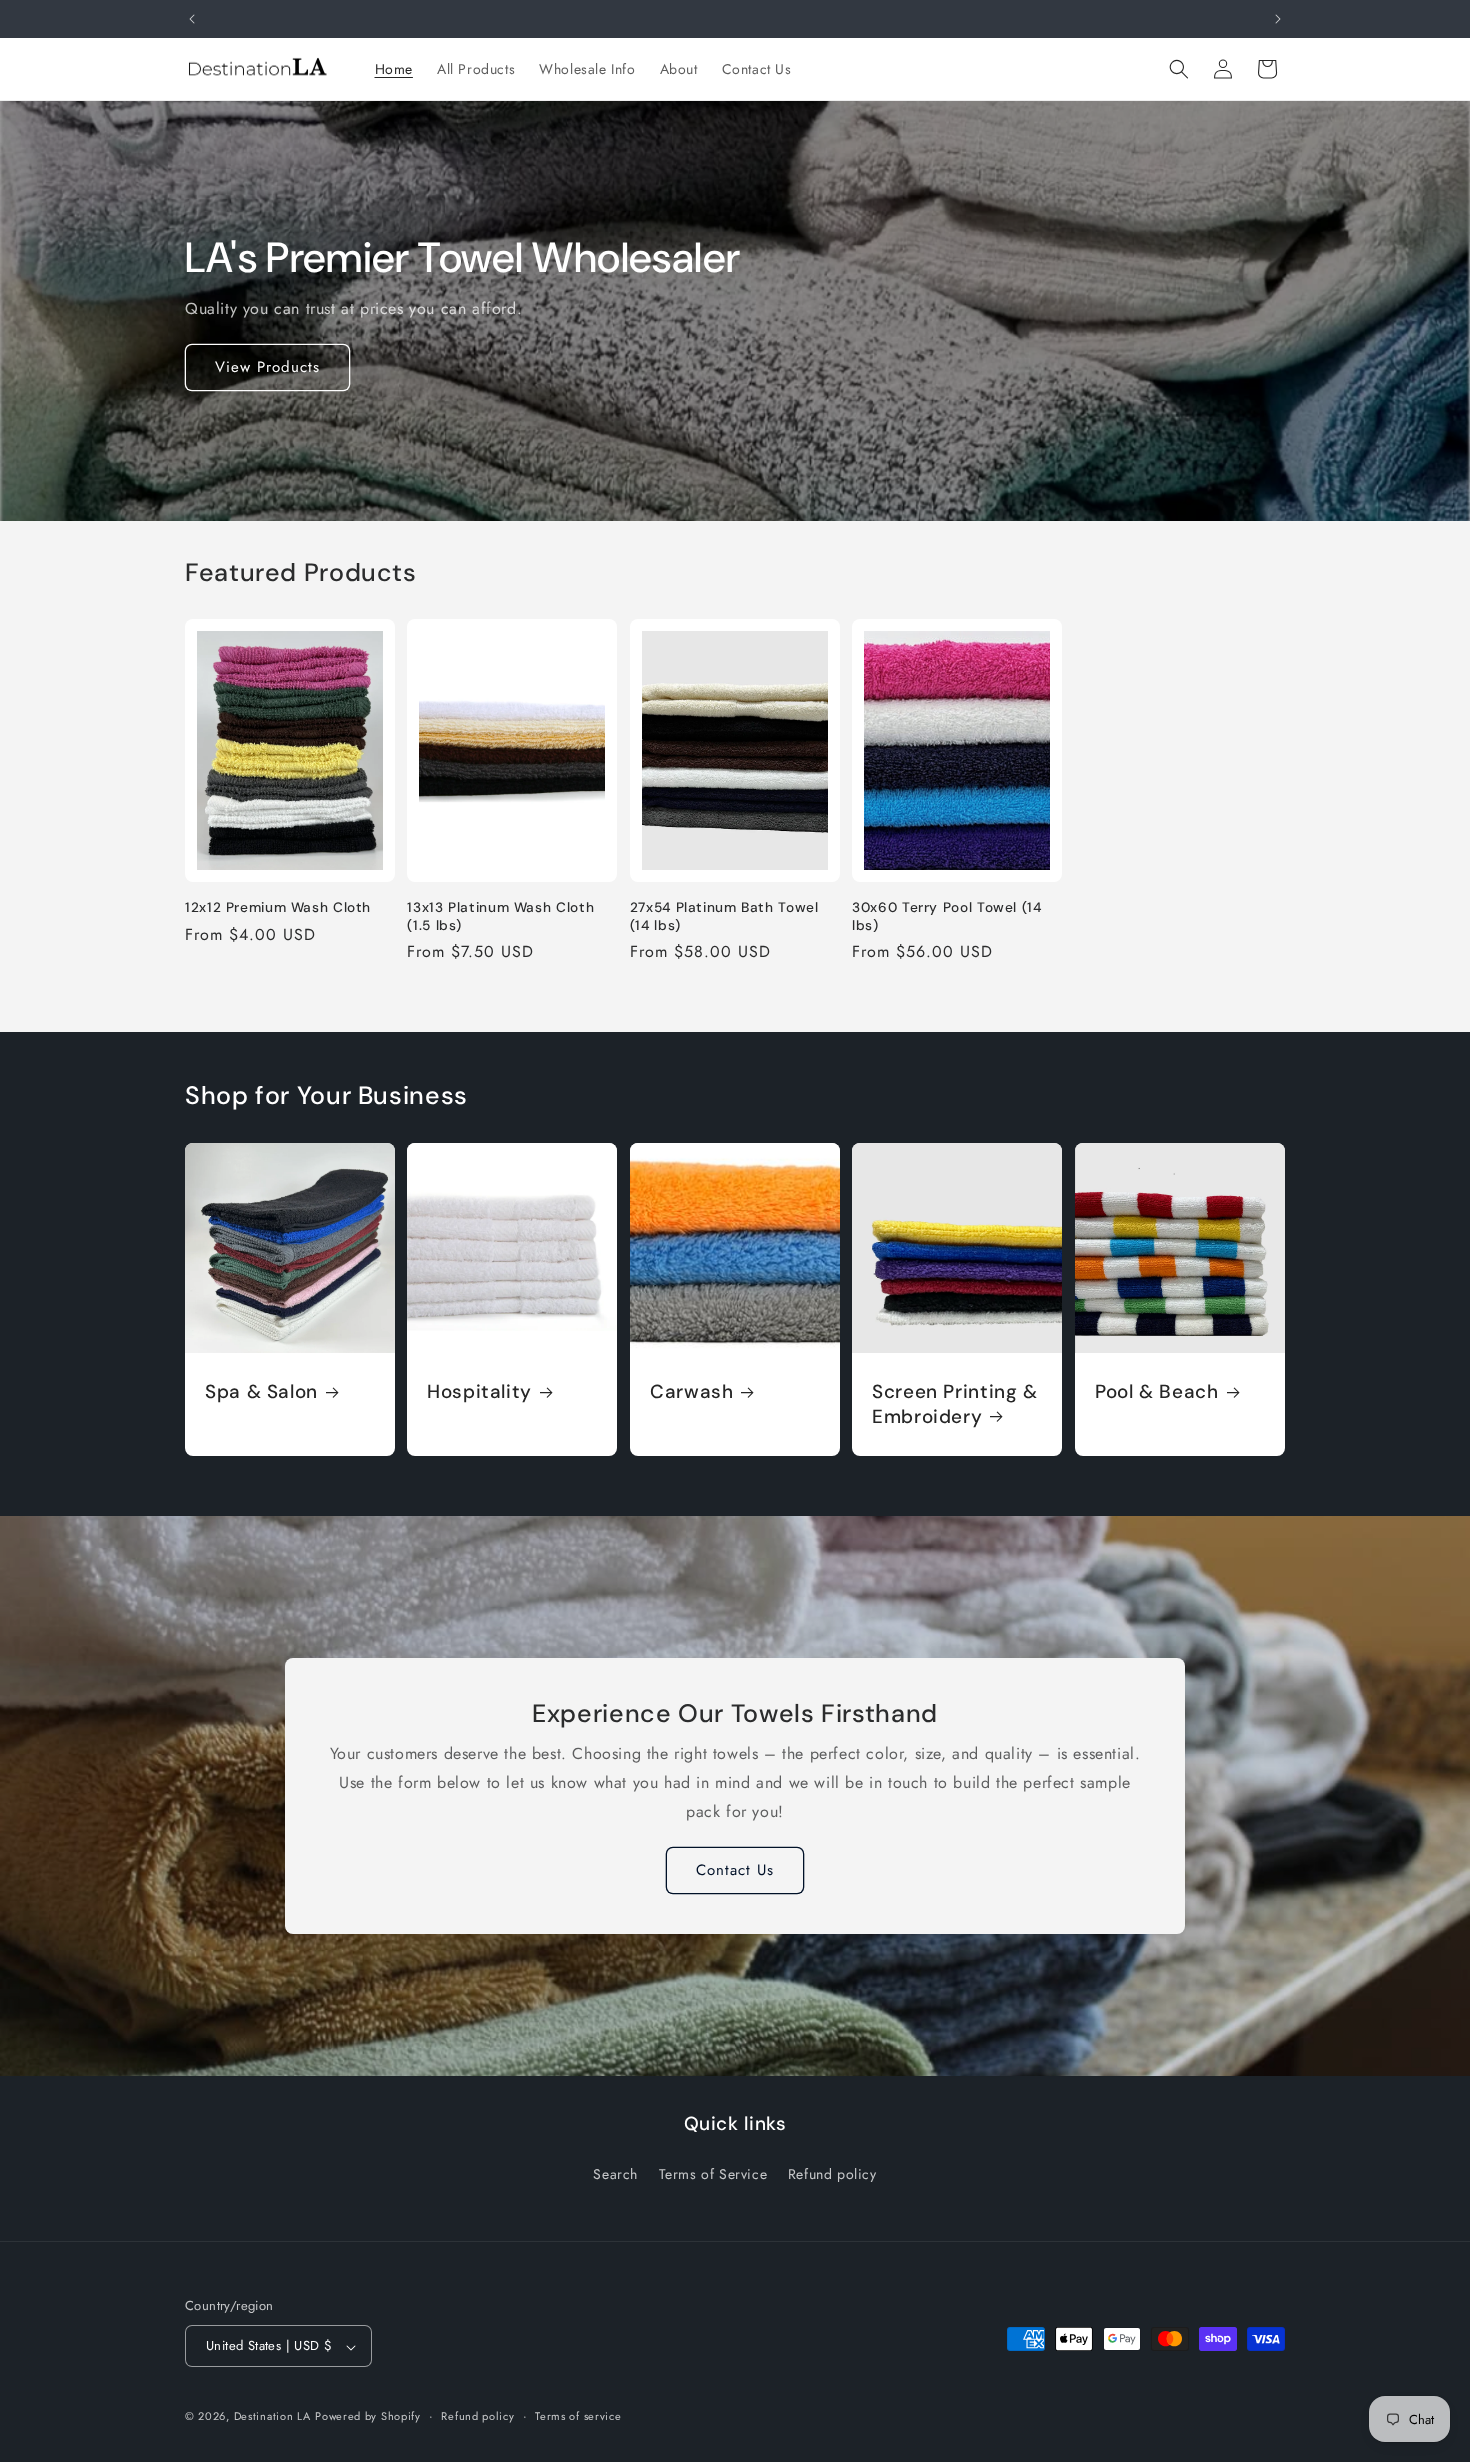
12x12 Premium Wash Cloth (278, 907)
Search (615, 2173)
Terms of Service (713, 2173)
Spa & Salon (261, 1392)
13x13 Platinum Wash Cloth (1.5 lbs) (500, 916)
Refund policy (832, 2173)
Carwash (691, 1392)
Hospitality (479, 1392)
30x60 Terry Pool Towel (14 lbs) (946, 916)
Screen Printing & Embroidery (955, 1404)
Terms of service (578, 2417)
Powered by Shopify (368, 2417)
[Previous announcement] (192, 19)
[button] (1179, 69)
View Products (267, 367)
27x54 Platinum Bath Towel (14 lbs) (724, 916)
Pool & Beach (1157, 1392)
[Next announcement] (1278, 19)
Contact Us (735, 1870)
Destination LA (272, 2417)
